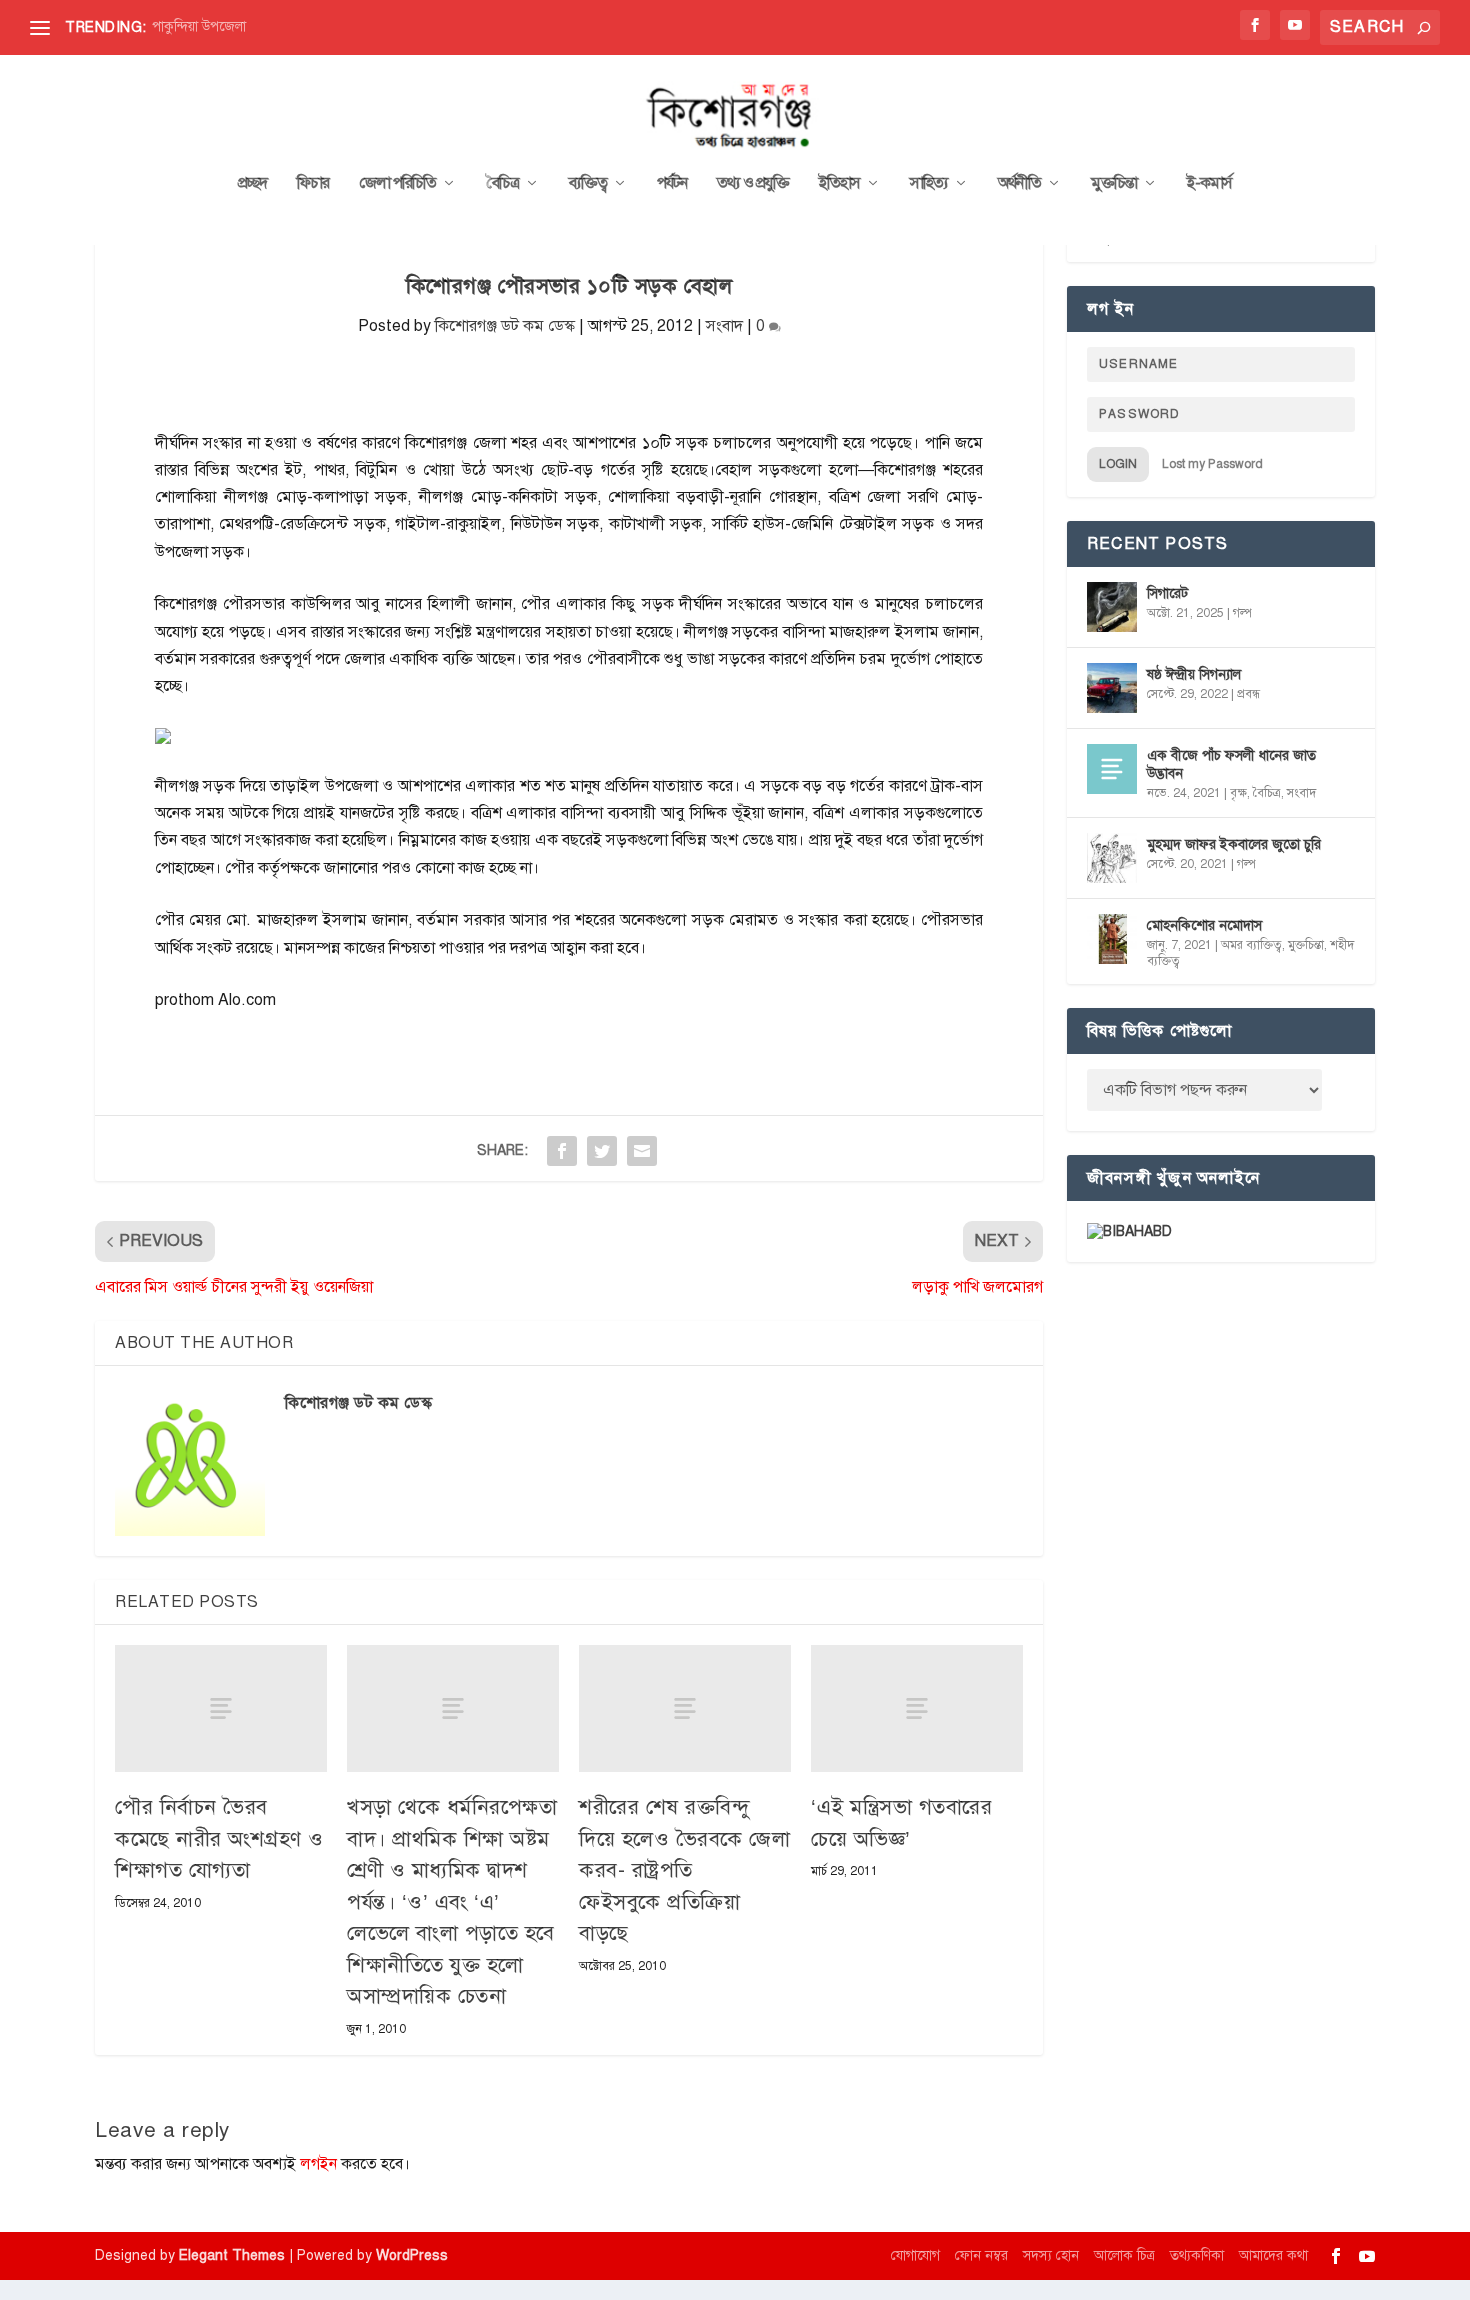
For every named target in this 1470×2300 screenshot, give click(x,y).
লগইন (318, 2164)
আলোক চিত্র (1124, 2255)
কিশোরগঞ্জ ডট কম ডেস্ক (505, 326)
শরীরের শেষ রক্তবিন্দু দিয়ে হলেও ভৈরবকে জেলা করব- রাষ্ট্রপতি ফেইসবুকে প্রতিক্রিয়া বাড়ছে (684, 1870)
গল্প (1242, 613)
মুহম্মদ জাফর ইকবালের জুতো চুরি (1234, 844)
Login (1118, 464)
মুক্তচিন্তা (1114, 184)
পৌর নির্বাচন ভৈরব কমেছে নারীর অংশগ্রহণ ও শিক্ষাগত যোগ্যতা (219, 1838)
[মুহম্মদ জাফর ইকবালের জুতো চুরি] (1112, 858)
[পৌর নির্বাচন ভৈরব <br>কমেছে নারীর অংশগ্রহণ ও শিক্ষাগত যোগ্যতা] (221, 1708)
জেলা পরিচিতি (397, 184)
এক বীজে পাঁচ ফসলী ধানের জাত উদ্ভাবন (1231, 764)
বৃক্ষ (1238, 793)
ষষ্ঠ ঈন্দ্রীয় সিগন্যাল (1194, 674)
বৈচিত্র (502, 184)
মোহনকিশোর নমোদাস (1204, 925)
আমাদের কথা (1273, 2255)
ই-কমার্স (1209, 184)
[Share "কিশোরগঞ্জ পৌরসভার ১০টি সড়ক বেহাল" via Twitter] (602, 1151)
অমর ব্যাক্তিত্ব (1251, 945)
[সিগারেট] (1112, 607)
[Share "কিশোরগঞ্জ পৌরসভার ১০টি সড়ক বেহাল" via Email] (642, 1151)
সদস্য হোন (1051, 2255)
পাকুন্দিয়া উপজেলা (199, 26)
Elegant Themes (232, 2255)
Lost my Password (1212, 464)
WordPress (412, 2255)
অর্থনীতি (1019, 184)
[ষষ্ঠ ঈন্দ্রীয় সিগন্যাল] (1112, 688)
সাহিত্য (929, 184)
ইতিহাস (839, 184)
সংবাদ (724, 326)
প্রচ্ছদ (252, 184)
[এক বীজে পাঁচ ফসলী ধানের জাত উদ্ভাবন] (1112, 769)
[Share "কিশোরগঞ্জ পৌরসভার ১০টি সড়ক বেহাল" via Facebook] (562, 1151)
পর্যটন (672, 184)
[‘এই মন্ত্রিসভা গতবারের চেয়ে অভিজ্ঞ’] (917, 1708)
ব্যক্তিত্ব (588, 184)
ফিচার (313, 184)
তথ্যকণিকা (1197, 2255)
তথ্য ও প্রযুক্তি (753, 184)
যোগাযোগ (915, 2255)
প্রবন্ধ (1248, 694)
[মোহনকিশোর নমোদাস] (1112, 939)
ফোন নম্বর (981, 2255)
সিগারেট (1167, 593)
